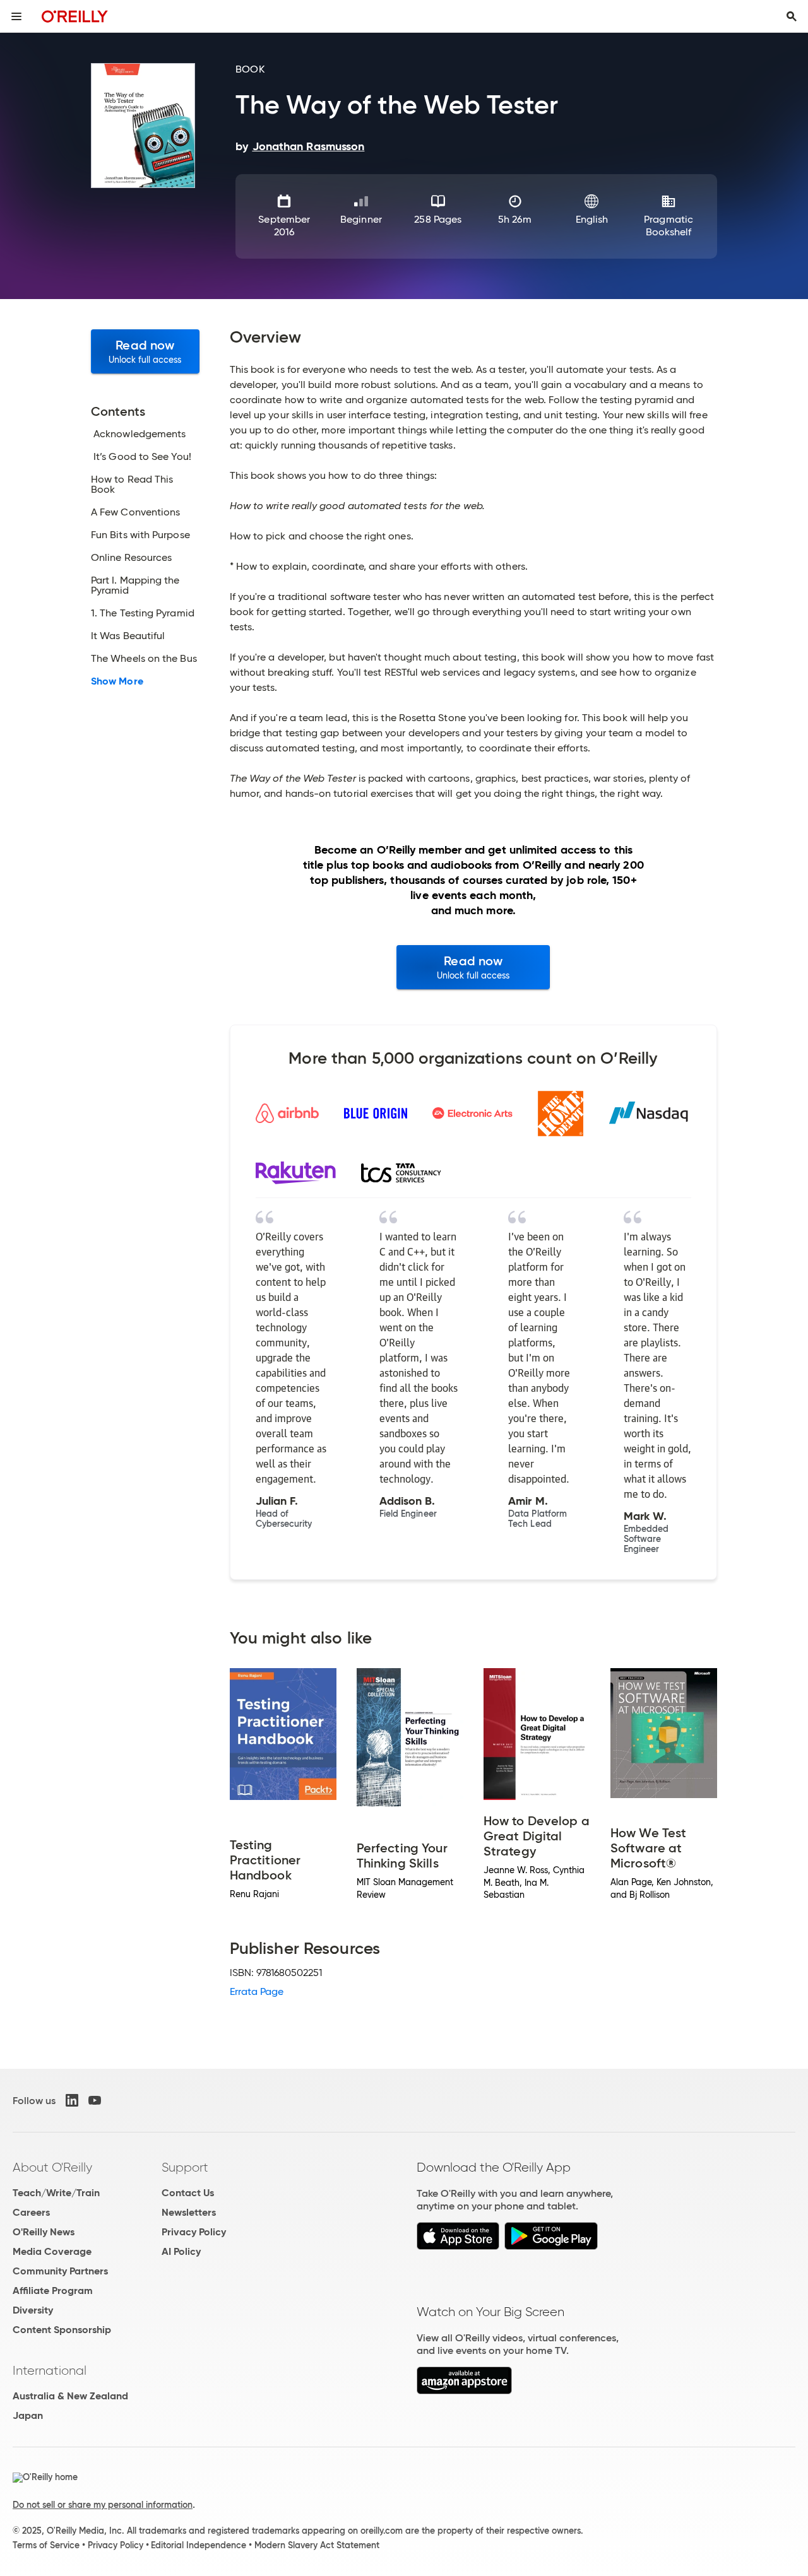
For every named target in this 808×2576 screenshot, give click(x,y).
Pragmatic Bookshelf (668, 226)
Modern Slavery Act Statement (317, 2545)
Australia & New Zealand (70, 2396)
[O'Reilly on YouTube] (95, 2100)
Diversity (33, 2310)
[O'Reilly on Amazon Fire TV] (464, 2391)
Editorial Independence (199, 2545)
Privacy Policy (194, 2232)
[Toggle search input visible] (792, 16)
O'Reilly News (44, 2232)
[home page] (75, 16)
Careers (31, 2212)
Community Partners (60, 2271)
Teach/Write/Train (56, 2193)
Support (185, 2167)
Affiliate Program (53, 2291)
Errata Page (257, 1991)
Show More (117, 681)
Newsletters (189, 2212)
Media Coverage (52, 2251)
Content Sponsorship (62, 2330)
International (50, 2370)
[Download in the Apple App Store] (458, 2246)
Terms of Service (46, 2545)
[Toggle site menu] (16, 16)
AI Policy (181, 2251)
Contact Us (188, 2193)
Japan (28, 2415)
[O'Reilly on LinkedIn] (72, 2100)
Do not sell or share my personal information (103, 2505)
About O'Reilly (52, 2167)
